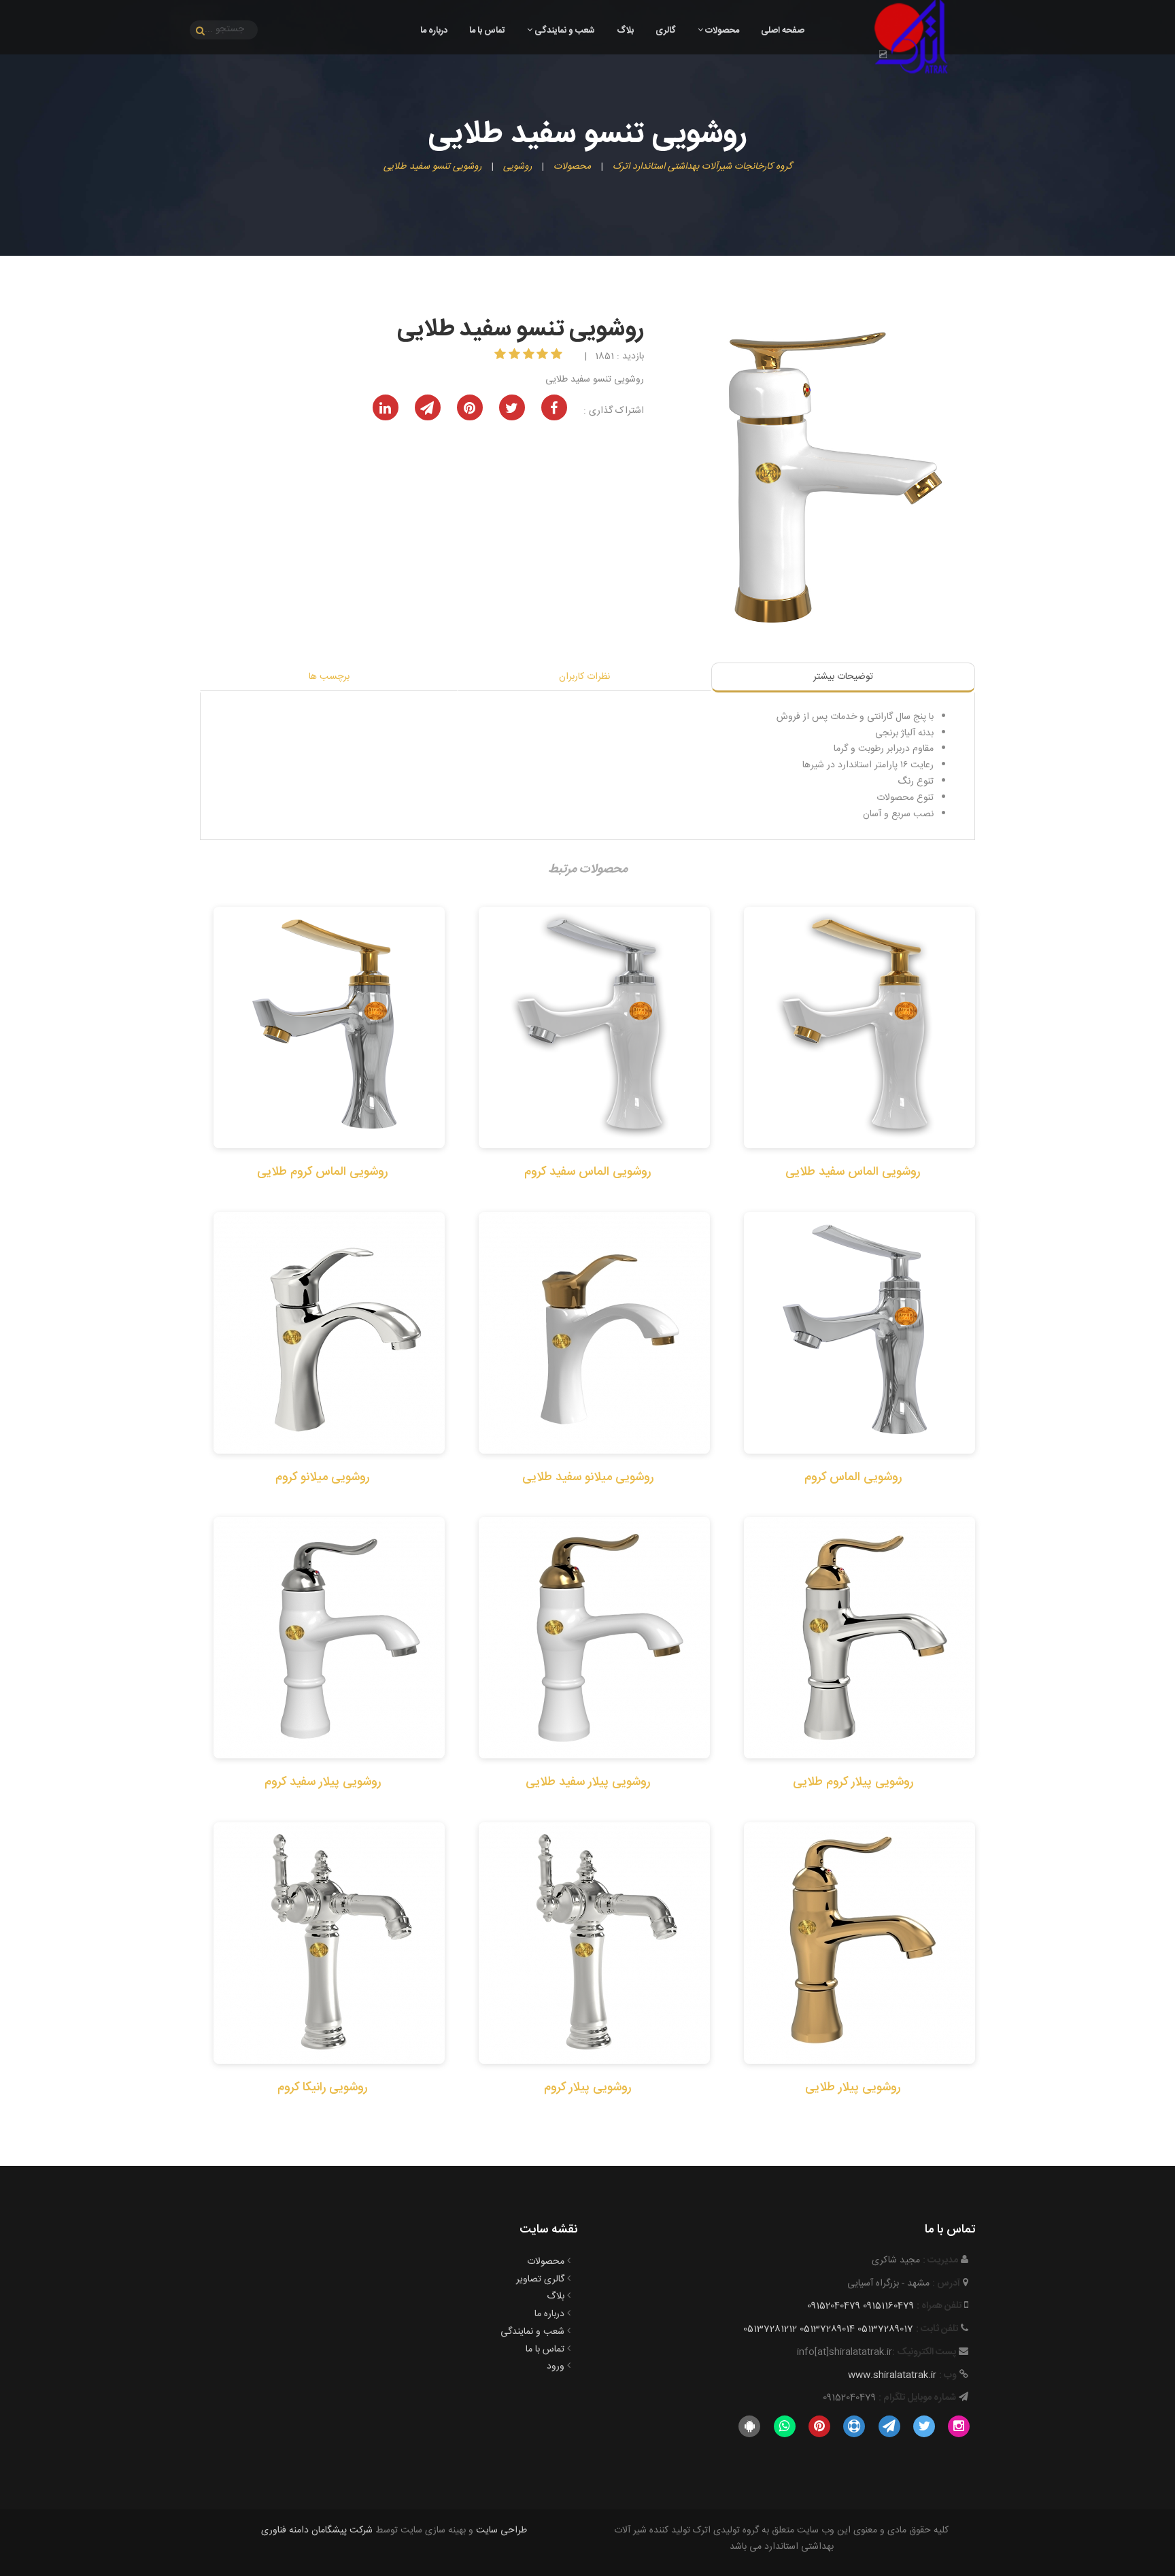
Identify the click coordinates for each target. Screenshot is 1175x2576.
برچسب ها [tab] (329, 677)
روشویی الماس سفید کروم (587, 1172)
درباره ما (434, 31)
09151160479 (888, 2306)
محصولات (721, 31)
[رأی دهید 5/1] (558, 356)
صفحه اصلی (783, 31)
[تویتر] (924, 2427)
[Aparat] (854, 2427)
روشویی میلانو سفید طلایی (588, 1477)
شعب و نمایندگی (564, 31)
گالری (666, 31)
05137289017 (885, 2329)
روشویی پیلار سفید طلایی (588, 1782)
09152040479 (834, 2306)
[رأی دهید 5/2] (544, 356)
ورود (556, 2366)
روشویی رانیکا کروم (322, 2088)
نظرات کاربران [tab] (584, 677)
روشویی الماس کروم (853, 1477)
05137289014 (827, 2329)
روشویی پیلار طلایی (853, 2088)
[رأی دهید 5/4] (516, 356)
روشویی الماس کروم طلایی (322, 1172)
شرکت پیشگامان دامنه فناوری (317, 2530)
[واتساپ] (784, 2427)
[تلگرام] (889, 2427)
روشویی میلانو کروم (322, 1477)
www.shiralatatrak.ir (892, 2375)
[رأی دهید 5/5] (501, 356)
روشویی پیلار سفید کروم (323, 1782)
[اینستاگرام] (959, 2427)
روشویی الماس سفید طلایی (853, 1172)
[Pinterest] (819, 2427)
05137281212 (770, 2329)
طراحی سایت (501, 2530)
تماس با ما (487, 31)
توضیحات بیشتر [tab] (843, 677)
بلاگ (625, 31)
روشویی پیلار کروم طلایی (853, 1782)
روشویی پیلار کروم (587, 2088)
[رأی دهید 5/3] (530, 356)
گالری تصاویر (540, 2279)
